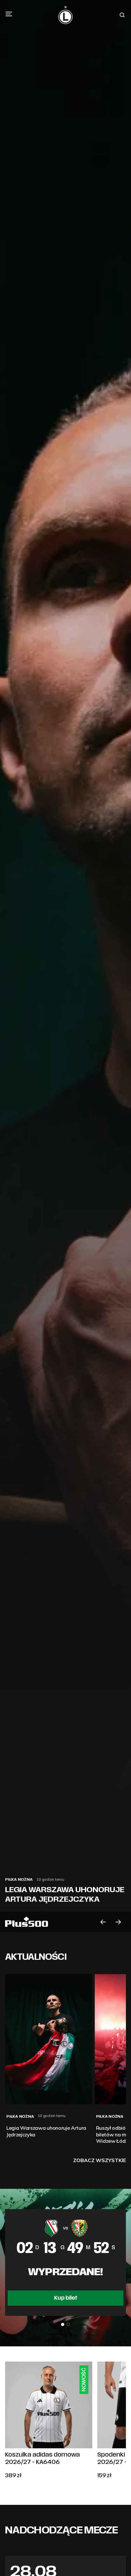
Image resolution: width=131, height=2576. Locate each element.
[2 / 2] (68, 2324)
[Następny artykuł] (118, 1922)
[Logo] (65, 15)
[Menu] (9, 14)
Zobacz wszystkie (100, 2160)
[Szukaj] (122, 15)
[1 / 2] (63, 2324)
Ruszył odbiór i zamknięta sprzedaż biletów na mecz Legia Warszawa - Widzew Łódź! (62, 1885)
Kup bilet (66, 2298)
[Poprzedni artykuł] (103, 1922)
